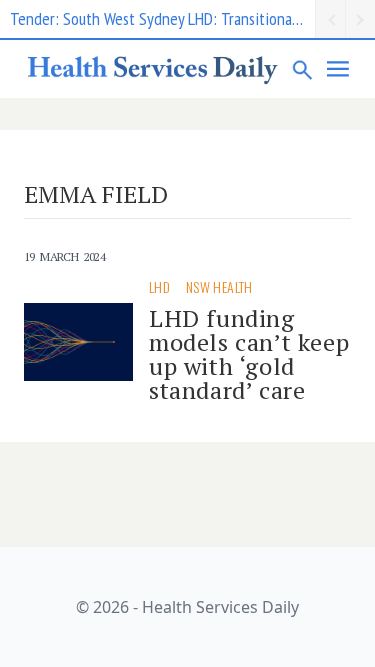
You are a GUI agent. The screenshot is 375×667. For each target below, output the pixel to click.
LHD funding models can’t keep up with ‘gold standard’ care (249, 354)
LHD (159, 286)
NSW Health (219, 286)
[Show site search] (303, 69)
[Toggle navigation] (339, 69)
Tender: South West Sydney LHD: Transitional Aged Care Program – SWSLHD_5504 (162, 18)
